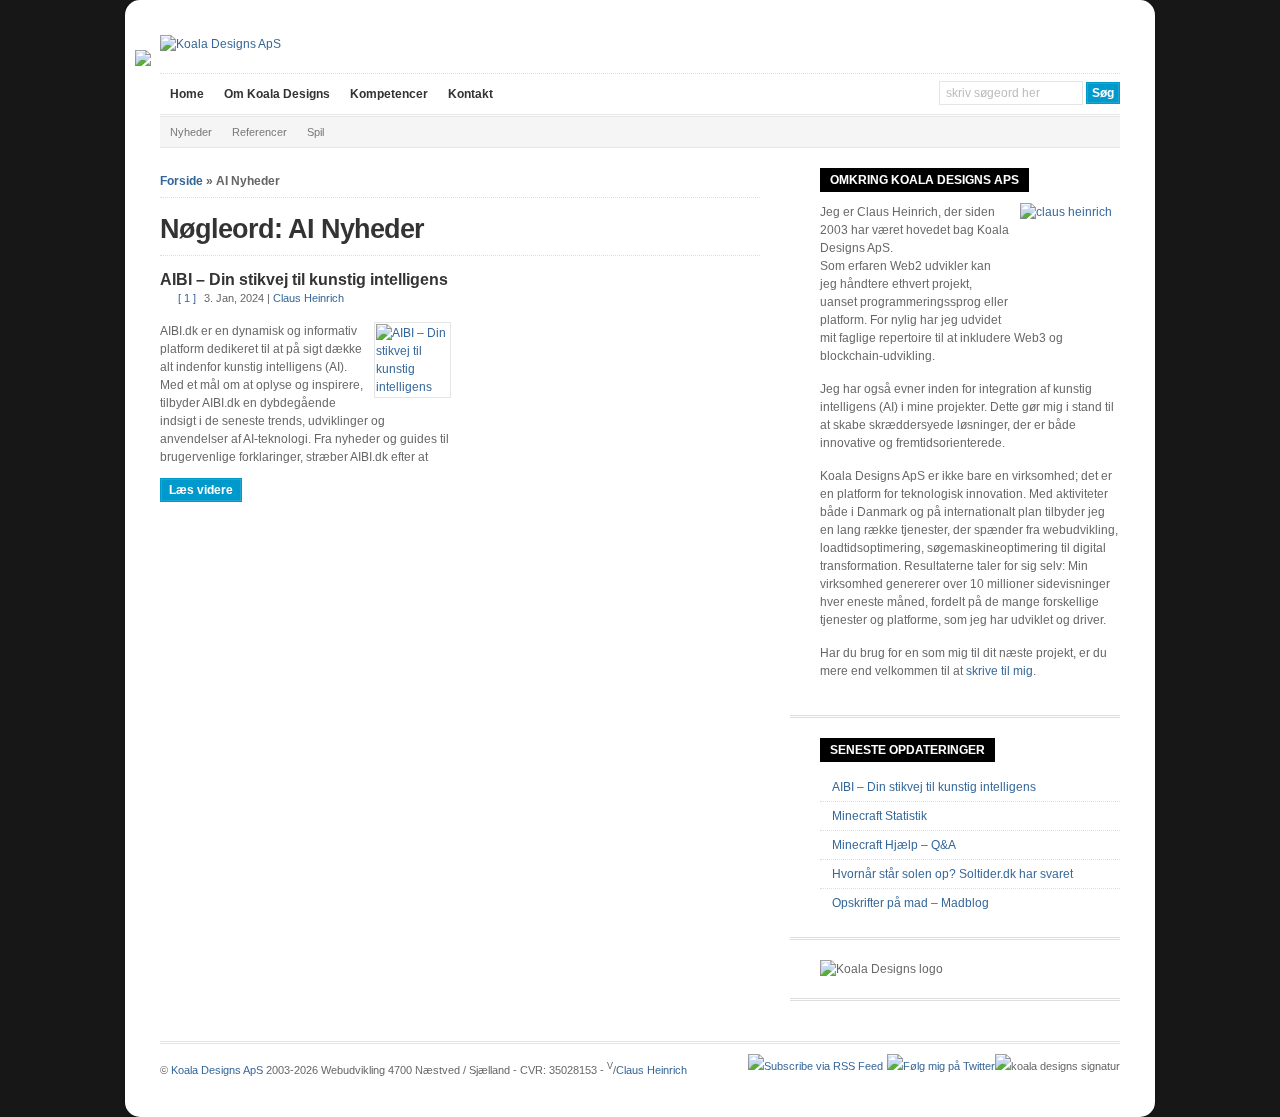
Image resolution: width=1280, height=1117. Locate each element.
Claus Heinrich (308, 298)
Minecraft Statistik (879, 816)
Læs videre (201, 490)
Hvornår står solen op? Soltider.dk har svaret (952, 874)
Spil (315, 132)
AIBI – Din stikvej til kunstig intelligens (304, 279)
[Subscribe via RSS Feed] (815, 1066)
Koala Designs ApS (217, 1070)
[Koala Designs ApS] (220, 44)
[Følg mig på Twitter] (941, 1066)
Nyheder (191, 132)
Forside (181, 181)
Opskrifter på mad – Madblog (910, 903)
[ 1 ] (187, 298)
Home (187, 94)
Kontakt (470, 94)
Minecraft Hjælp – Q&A (894, 845)
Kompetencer (389, 94)
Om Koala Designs (277, 94)
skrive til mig (999, 671)
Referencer (259, 132)
